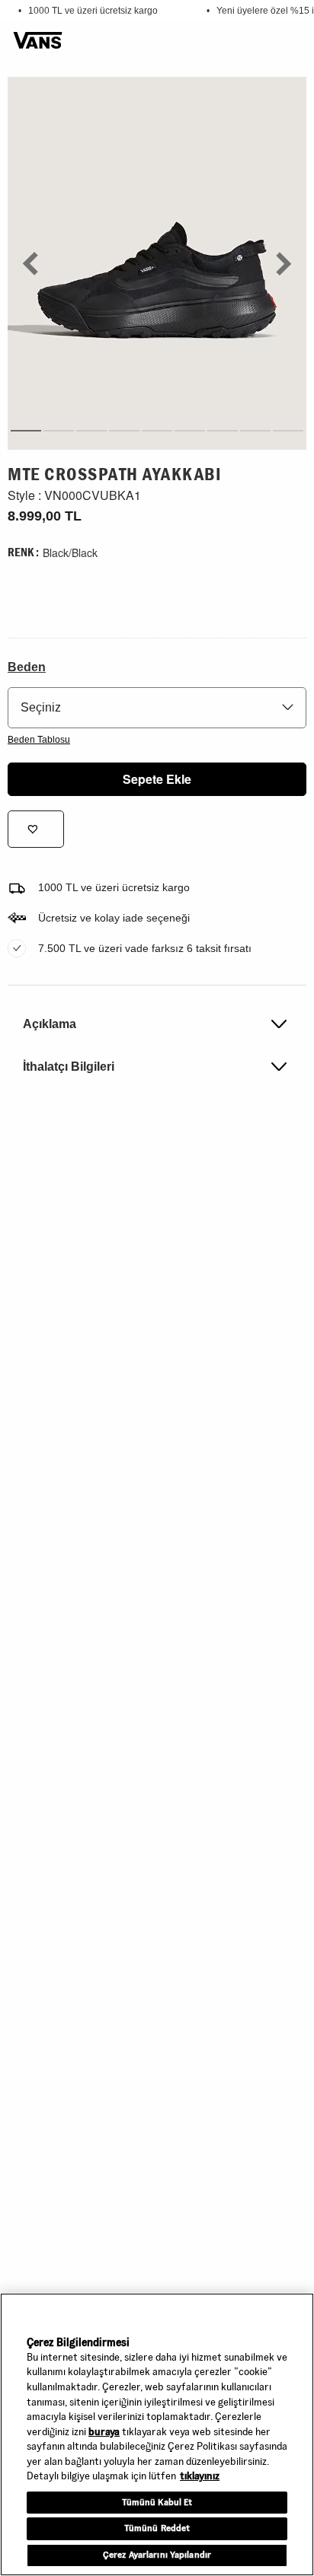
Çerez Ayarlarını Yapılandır (157, 2555)
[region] (157, 2434)
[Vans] (38, 41)
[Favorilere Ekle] (36, 829)
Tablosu (39, 740)
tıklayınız (200, 2476)
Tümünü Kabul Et (157, 2502)
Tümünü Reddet (157, 2528)
